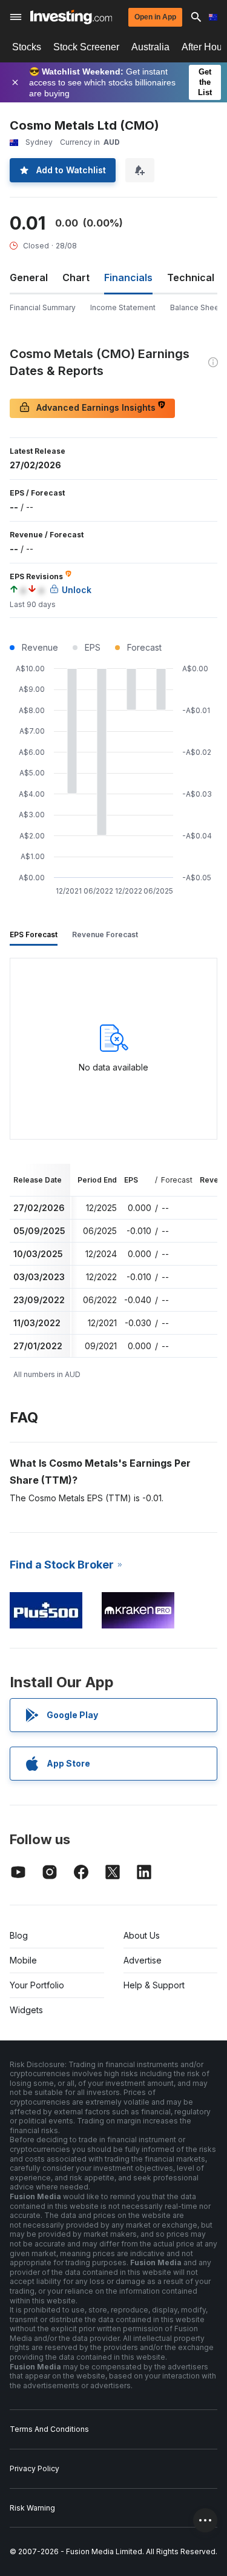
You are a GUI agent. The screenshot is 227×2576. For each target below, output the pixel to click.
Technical (191, 277)
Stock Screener (86, 47)
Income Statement (123, 307)
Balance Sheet (196, 307)
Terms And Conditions (49, 2429)
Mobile (23, 1960)
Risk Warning (32, 2508)
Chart (76, 277)
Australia (150, 47)
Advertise (143, 1960)
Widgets (26, 2010)
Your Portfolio (37, 1985)
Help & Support (154, 1985)
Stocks (27, 47)
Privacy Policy (35, 2468)
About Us (142, 1935)
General (29, 277)
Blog (19, 1935)
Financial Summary (43, 307)
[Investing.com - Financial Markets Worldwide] (71, 17)
